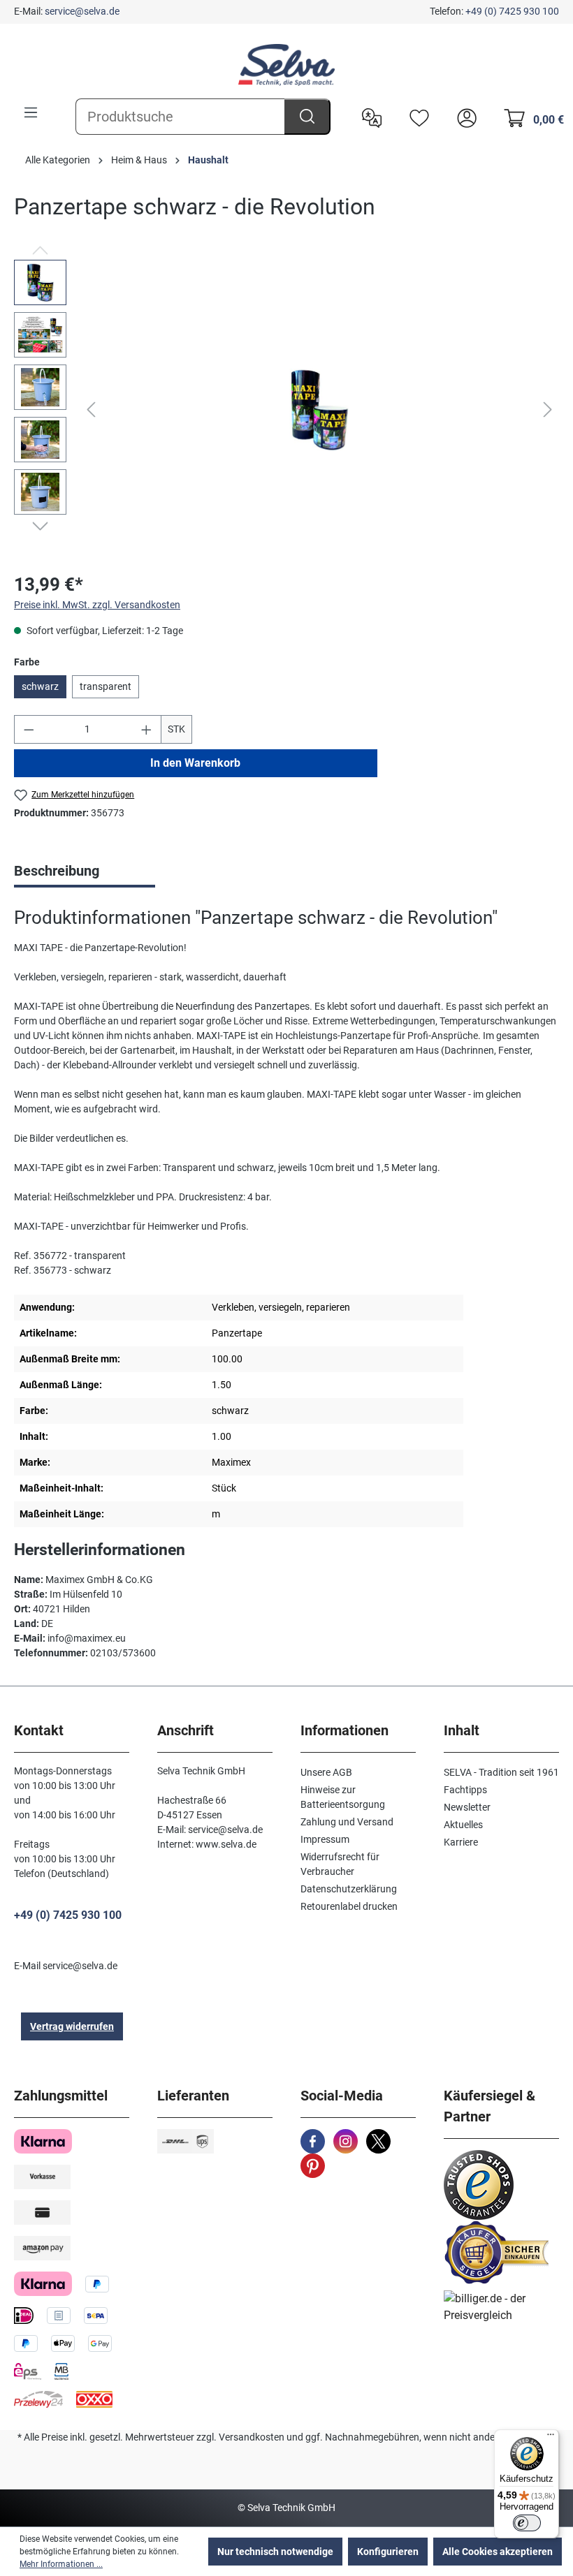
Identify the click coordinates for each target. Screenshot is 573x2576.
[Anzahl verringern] (29, 729)
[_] (319, 410)
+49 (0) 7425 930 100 (512, 11)
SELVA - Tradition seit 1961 (501, 1772)
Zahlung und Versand (347, 1822)
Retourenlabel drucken (349, 1906)
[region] (286, 410)
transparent (106, 686)
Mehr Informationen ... (61, 2564)
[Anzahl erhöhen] (147, 729)
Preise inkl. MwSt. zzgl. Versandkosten (97, 605)
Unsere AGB (326, 1772)
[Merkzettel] (416, 117)
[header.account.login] (463, 117)
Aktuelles (463, 1825)
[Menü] (31, 112)
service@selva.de (82, 11)
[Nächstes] (548, 410)
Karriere (461, 1842)
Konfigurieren (388, 2552)
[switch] (527, 2523)
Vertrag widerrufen (72, 2026)
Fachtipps (465, 1790)
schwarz (40, 686)
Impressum (325, 1839)
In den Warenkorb (195, 763)
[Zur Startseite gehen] (286, 65)
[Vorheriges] (91, 410)
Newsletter (467, 1807)
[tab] (85, 872)
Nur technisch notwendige (275, 2552)
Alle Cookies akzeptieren (498, 2552)
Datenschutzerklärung (349, 1889)
